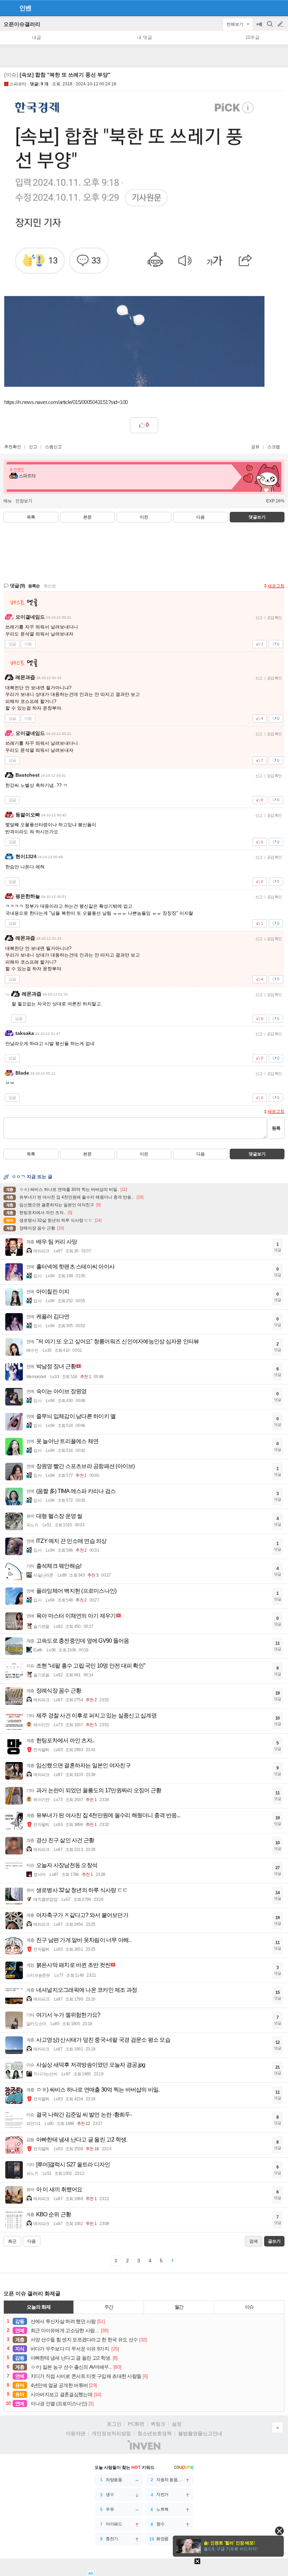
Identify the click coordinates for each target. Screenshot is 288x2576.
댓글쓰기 (257, 517)
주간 (109, 2307)
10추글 (253, 37)
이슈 (249, 2307)
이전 (144, 517)
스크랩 (274, 447)
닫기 (279, 2531)
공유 (255, 447)
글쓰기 (281, 24)
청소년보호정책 (155, 2433)
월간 (179, 2307)
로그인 (114, 2424)
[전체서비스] (280, 8)
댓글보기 (257, 1154)
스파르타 (18, 84)
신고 (33, 447)
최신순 (50, 586)
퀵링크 (158, 2424)
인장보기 (24, 501)
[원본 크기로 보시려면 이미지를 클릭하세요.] (134, 242)
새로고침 (276, 586)
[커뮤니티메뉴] (7, 8)
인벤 (25, 8)
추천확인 (13, 447)
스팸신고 (53, 447)
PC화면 (136, 2424)
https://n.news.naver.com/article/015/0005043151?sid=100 (66, 402)
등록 (276, 1128)
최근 (12, 2241)
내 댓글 (145, 37)
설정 (177, 2424)
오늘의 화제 (39, 2307)
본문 (87, 517)
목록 (31, 517)
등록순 (34, 586)
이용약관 (76, 2433)
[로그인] (267, 8)
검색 (270, 28)
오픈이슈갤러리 (22, 24)
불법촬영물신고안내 (200, 2433)
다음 (201, 517)
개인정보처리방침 (111, 2433)
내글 (37, 37)
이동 (28, 644)
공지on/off (260, 28)
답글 (12, 644)
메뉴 (8, 501)
